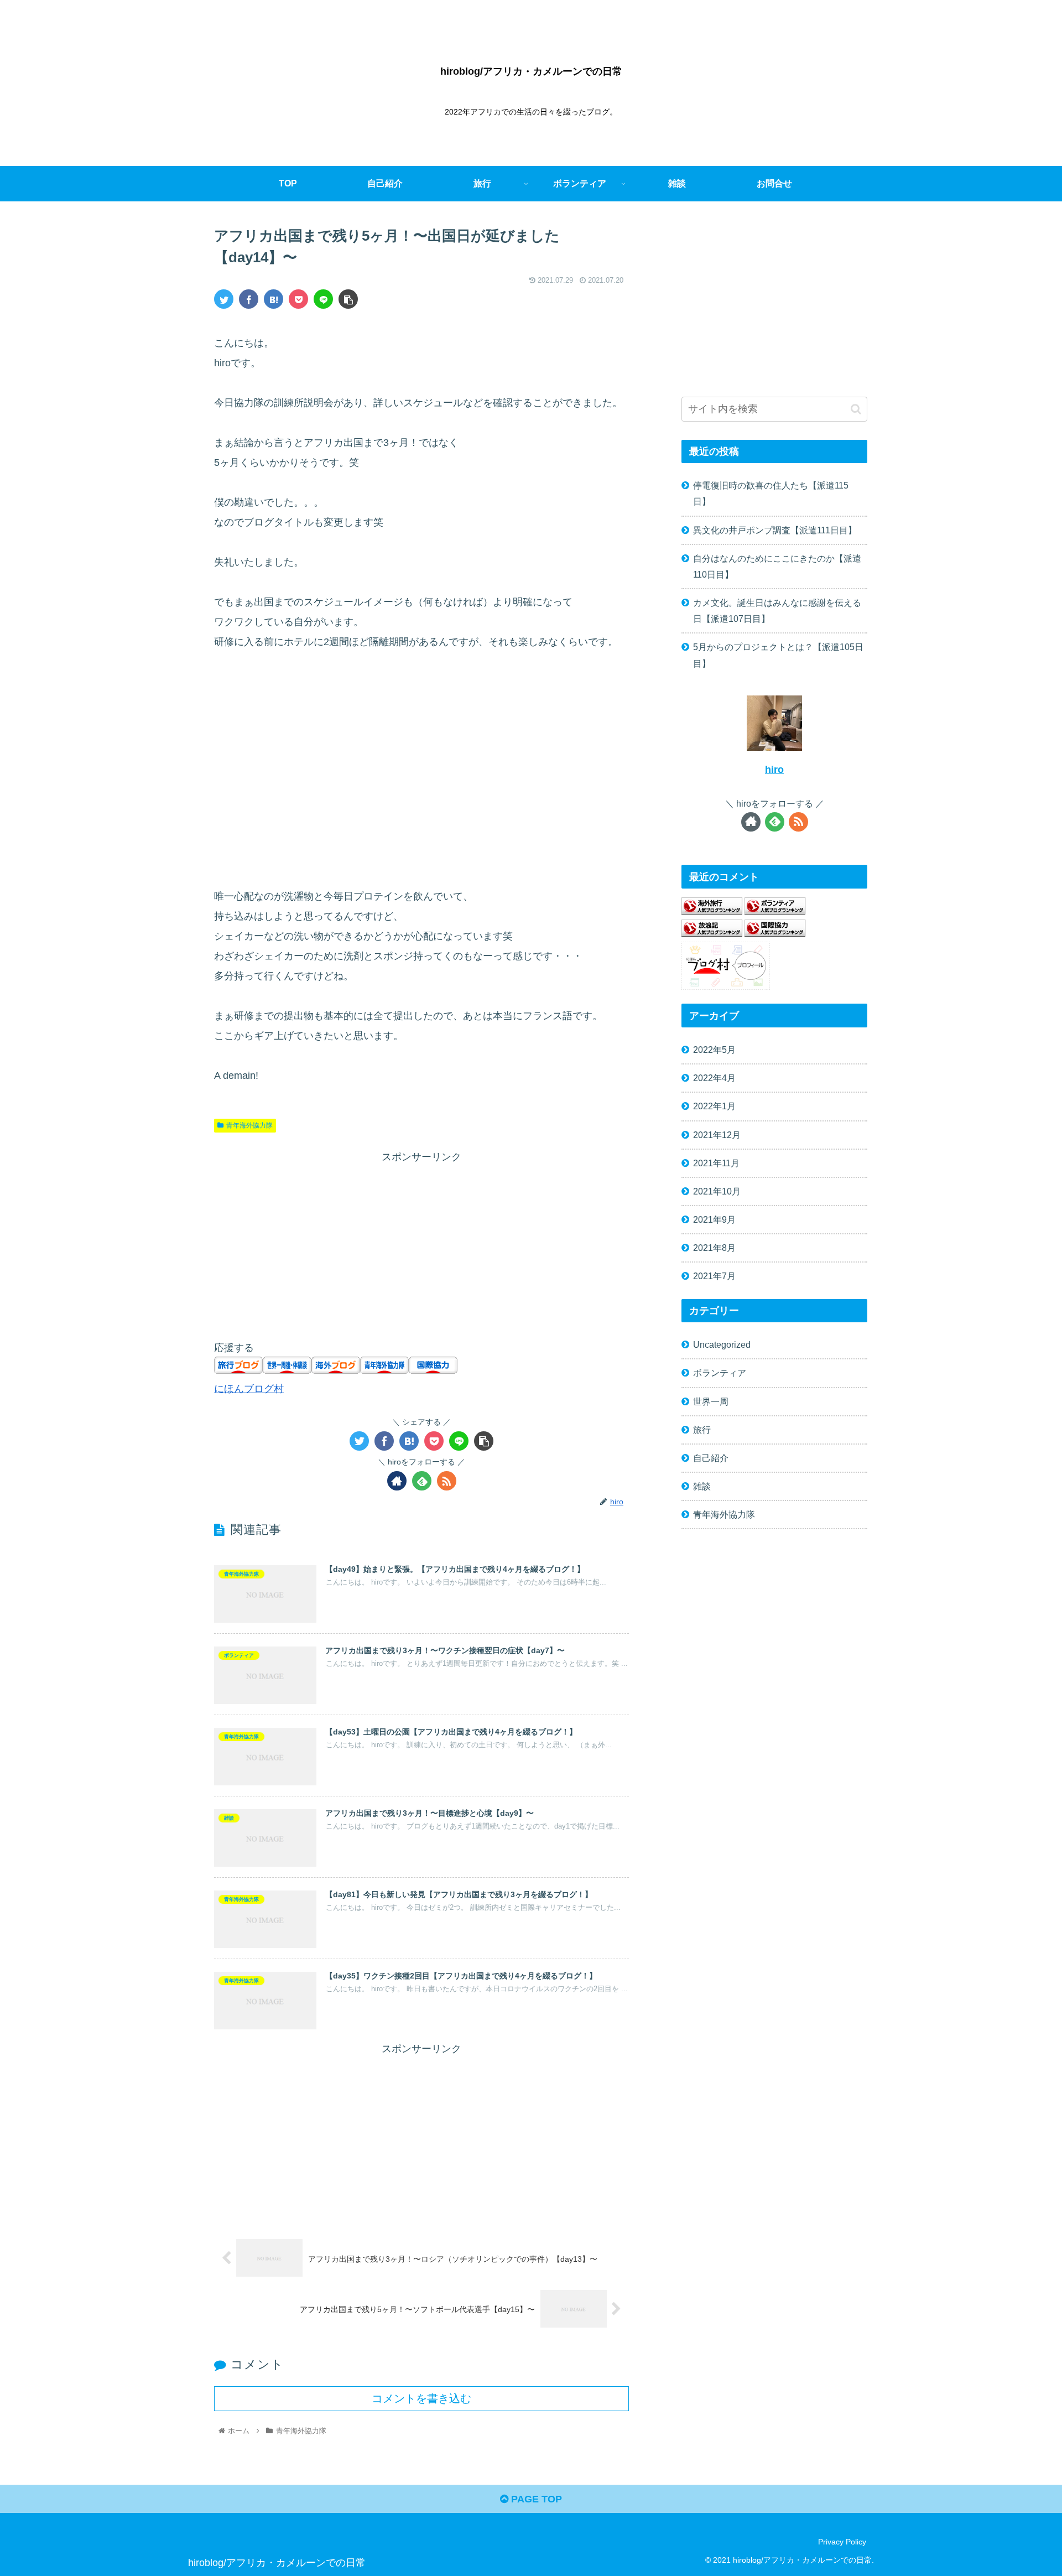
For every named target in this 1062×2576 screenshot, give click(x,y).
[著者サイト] (397, 1481)
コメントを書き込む (421, 2398)
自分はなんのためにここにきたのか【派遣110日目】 (777, 566)
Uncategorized (722, 1344)
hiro (774, 770)
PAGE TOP (535, 2499)
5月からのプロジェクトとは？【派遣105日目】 (778, 655)
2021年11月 (716, 1163)
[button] (856, 409)
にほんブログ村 (249, 1389)
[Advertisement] (421, 769)
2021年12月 (717, 1135)
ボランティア (720, 1373)
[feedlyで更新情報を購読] (422, 1481)
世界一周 (711, 1401)
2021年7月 (714, 1276)
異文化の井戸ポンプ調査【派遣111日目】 (775, 530)
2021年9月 (714, 1219)
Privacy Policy (842, 2542)
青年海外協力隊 (249, 1125)
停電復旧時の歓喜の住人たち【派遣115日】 (771, 493)
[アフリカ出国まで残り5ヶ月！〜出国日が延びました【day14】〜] (274, 299)
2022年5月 (714, 1050)
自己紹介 (711, 1458)
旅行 (702, 1430)
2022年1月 (714, 1106)
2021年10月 (717, 1191)
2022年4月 (714, 1078)
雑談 (702, 1486)
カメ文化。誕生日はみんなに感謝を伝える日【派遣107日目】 (777, 611)
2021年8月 (714, 1248)
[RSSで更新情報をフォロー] (447, 1481)
